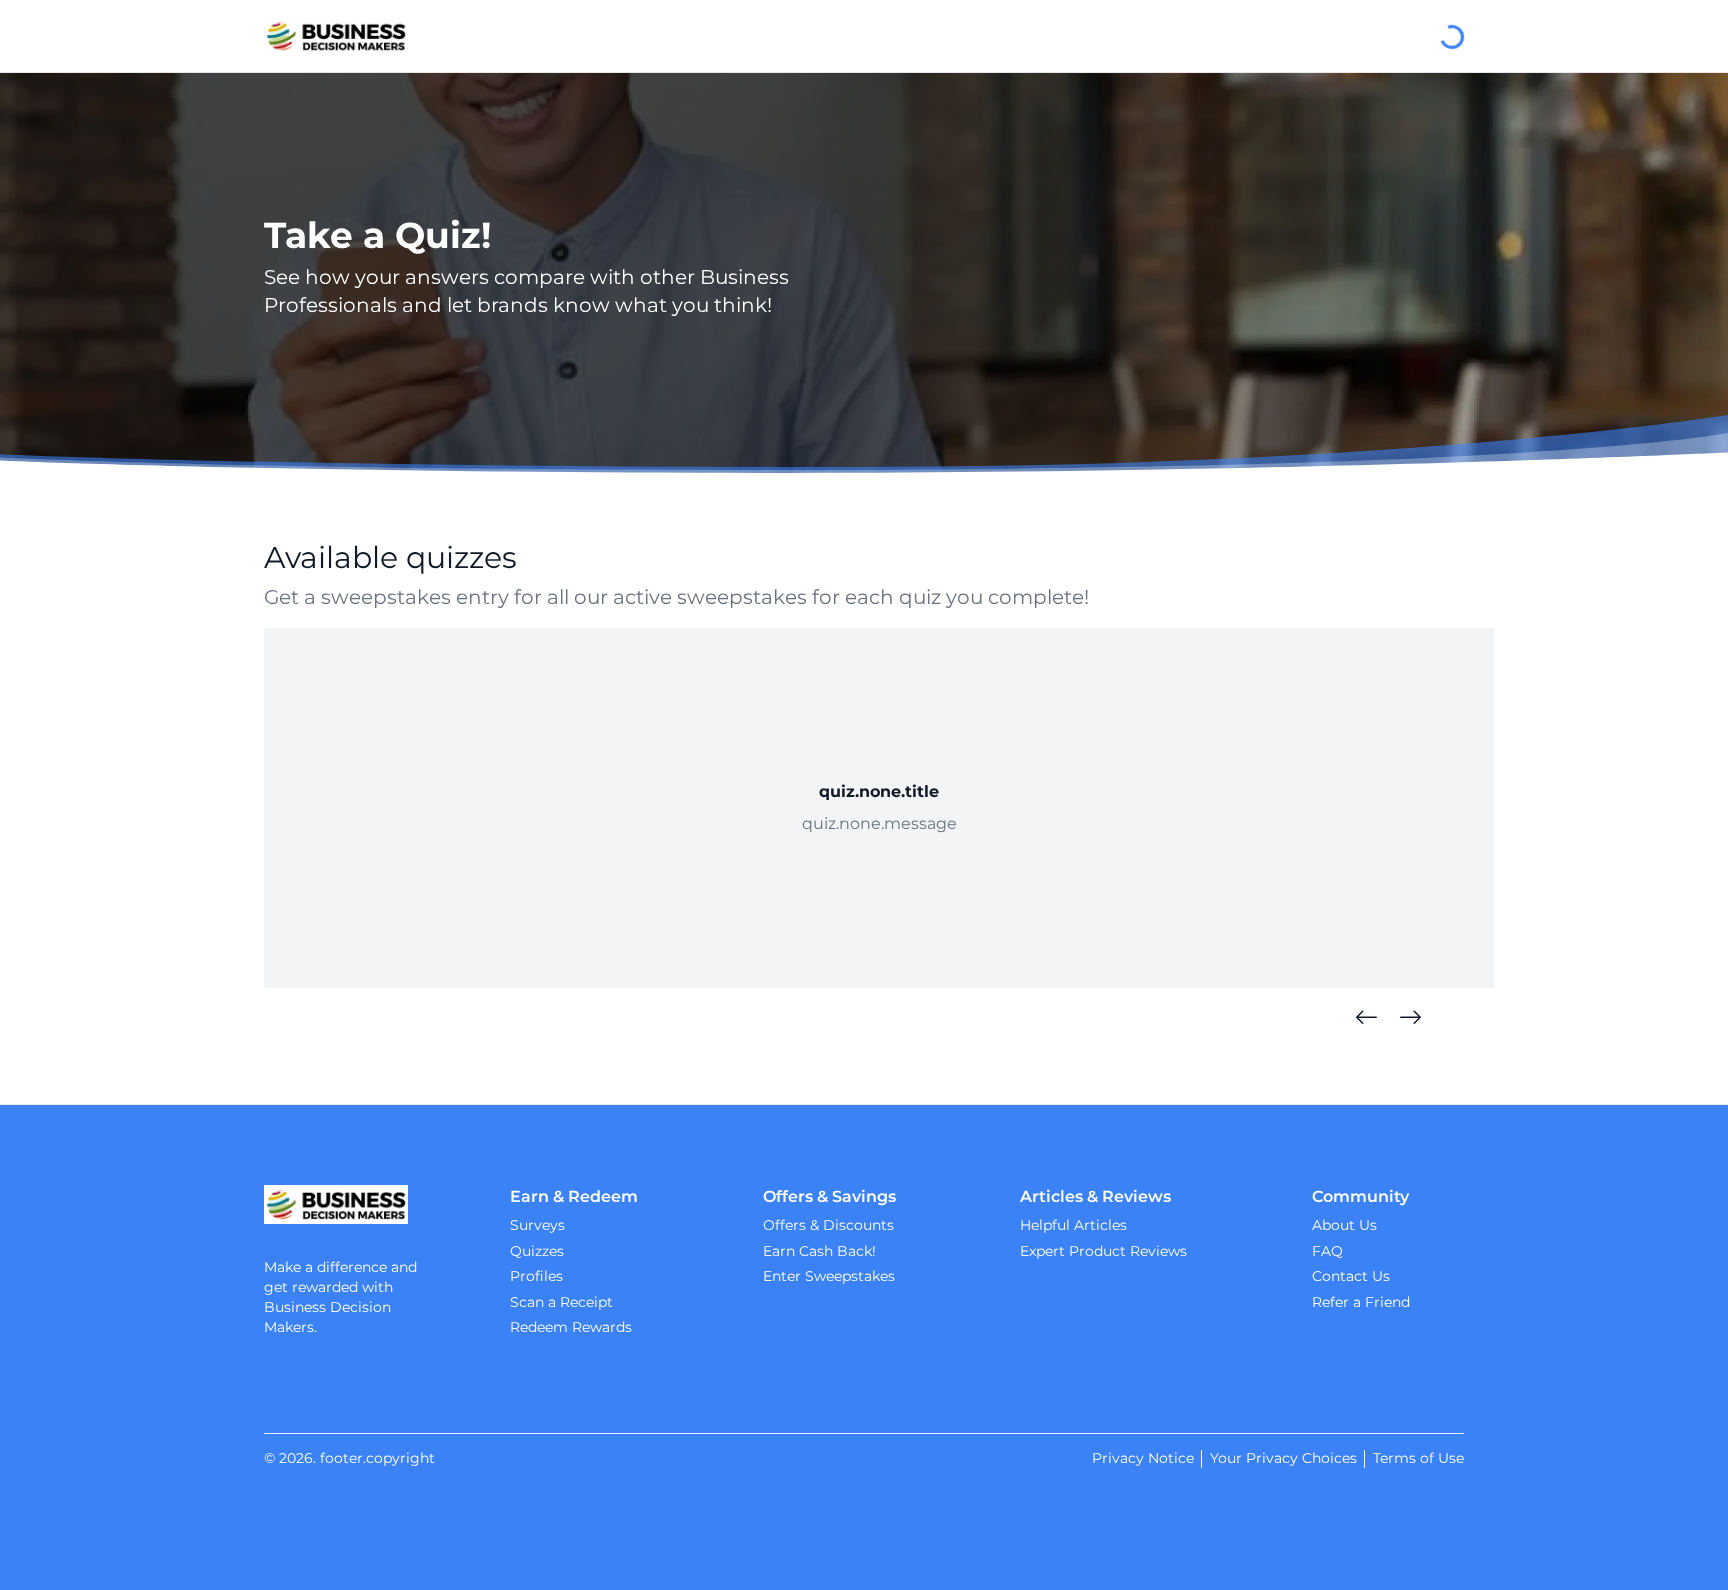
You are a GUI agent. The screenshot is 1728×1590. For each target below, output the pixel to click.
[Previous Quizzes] (1366, 1018)
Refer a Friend (1361, 1302)
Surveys (537, 1225)
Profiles (536, 1276)
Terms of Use (1418, 1458)
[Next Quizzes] (1410, 1018)
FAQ (1327, 1251)
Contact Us (1351, 1276)
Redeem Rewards (571, 1327)
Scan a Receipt (561, 1302)
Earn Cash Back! (819, 1251)
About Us (1344, 1225)
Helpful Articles (1073, 1225)
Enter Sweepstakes (829, 1276)
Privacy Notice (1143, 1458)
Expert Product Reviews (1103, 1251)
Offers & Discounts (828, 1225)
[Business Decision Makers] (336, 36)
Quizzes (537, 1251)
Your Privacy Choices (1283, 1458)
